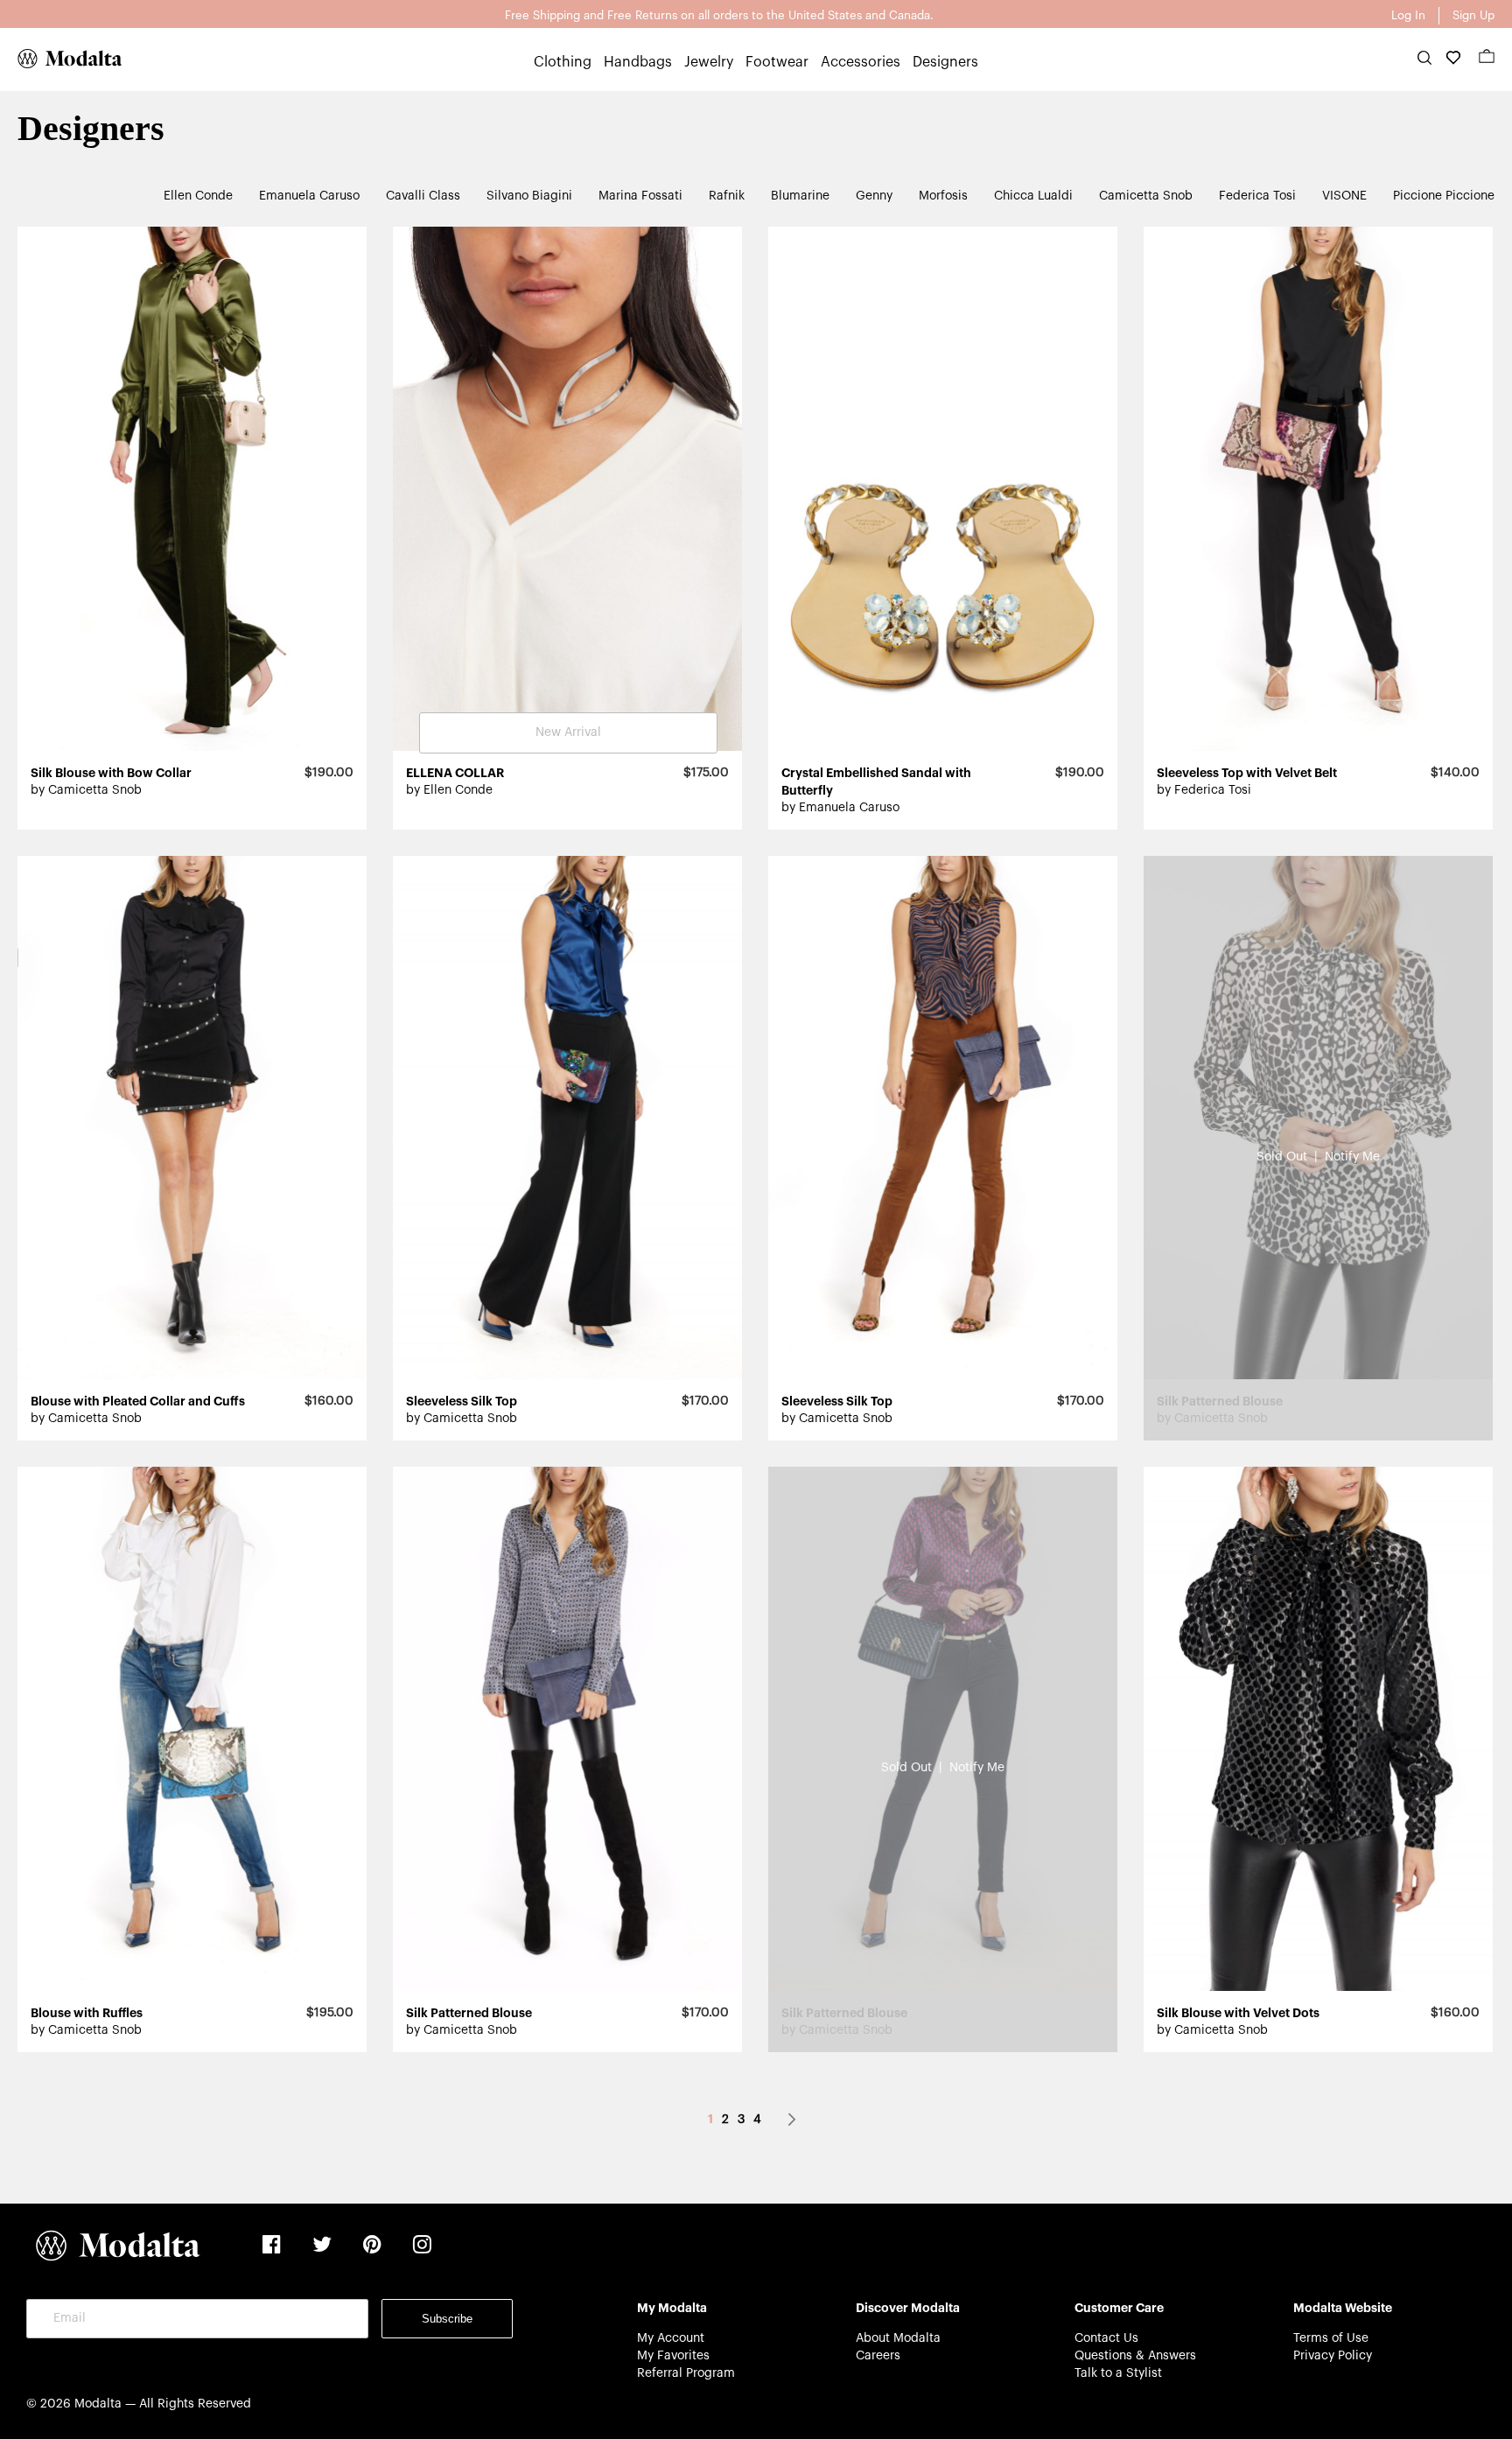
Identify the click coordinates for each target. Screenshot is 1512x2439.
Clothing (563, 62)
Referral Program (686, 2373)
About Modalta (898, 2338)
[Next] (792, 2120)
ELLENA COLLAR (455, 773)
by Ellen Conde (449, 790)
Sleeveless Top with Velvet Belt (1247, 773)
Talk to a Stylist (1118, 2373)
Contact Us (1106, 2338)
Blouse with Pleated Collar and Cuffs (138, 1401)
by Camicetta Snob (86, 790)
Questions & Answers (1135, 2356)
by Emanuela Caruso (840, 808)
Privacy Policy (1333, 2356)
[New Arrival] (567, 747)
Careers (878, 2356)
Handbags (638, 62)
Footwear (777, 62)
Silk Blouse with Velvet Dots (1238, 2013)
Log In (1408, 15)
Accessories (861, 62)
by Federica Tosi (1204, 790)
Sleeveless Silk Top (462, 1401)
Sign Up (1473, 15)
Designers (945, 62)
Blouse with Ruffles (87, 2013)
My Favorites (673, 2356)
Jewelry (709, 62)
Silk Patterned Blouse (469, 2013)
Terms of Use (1331, 2338)
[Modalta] (61, 59)
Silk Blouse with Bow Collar (111, 773)
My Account (671, 2338)
